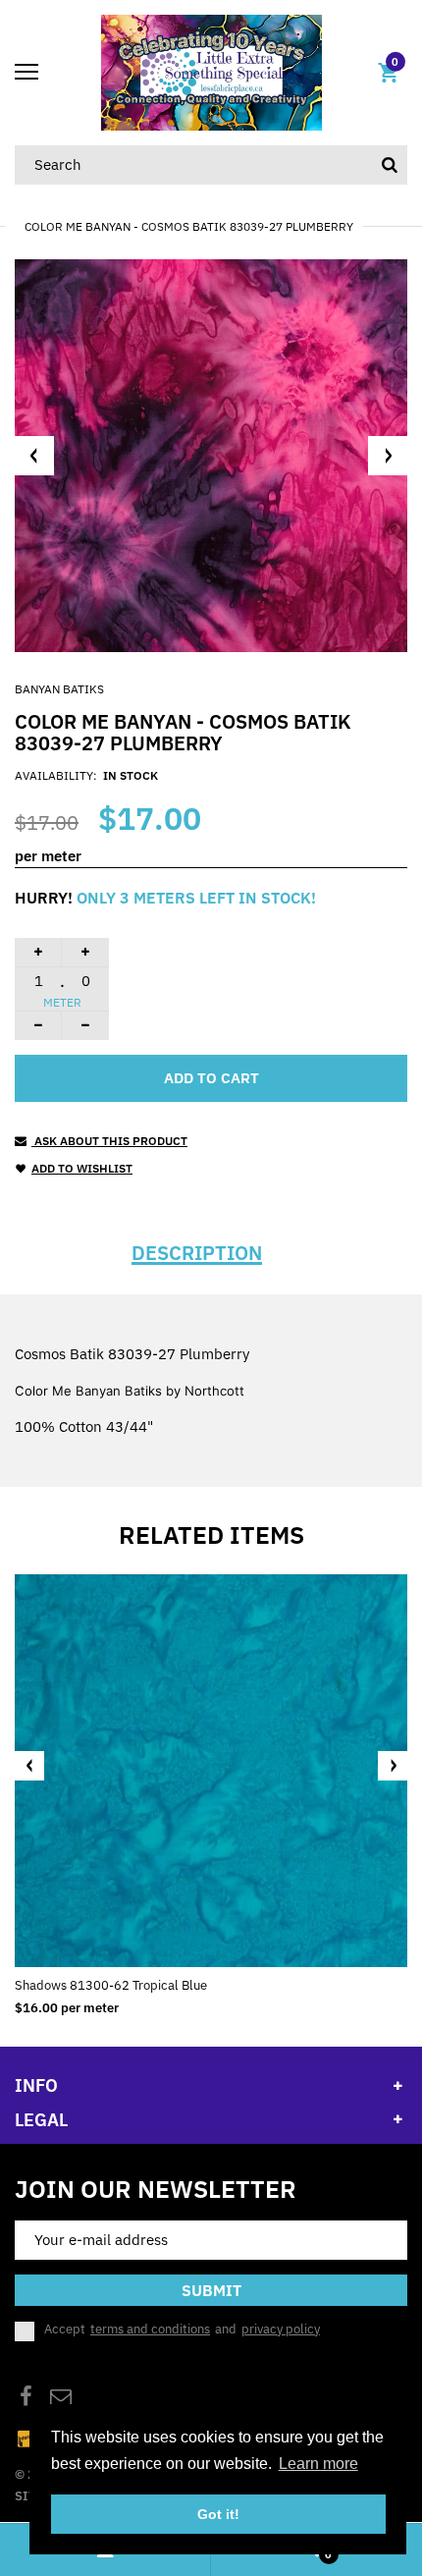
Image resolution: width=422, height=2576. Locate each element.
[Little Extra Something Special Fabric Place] (211, 71)
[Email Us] (61, 2399)
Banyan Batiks (59, 689)
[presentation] (29, 1766)
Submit (211, 2290)
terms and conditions (150, 2329)
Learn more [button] (318, 2464)
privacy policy (281, 2329)
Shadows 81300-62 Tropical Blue (111, 1985)
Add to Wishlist (82, 1168)
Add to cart (211, 1078)
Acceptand (182, 2329)
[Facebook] (26, 2399)
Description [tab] (197, 1253)
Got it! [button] (218, 2514)
